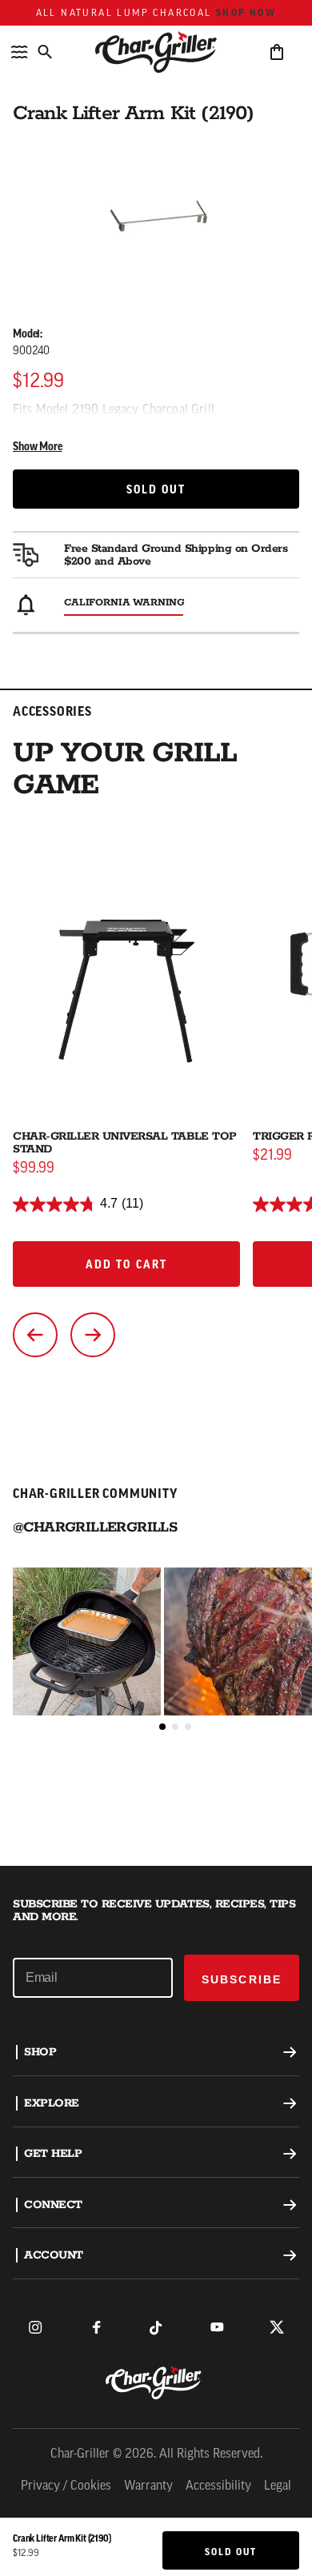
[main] (156, 933)
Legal (278, 2486)
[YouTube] (217, 2327)
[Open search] (45, 52)
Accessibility (218, 2486)
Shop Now (246, 13)
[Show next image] (93, 1335)
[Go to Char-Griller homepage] (156, 52)
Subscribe (242, 1979)
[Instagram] (35, 2327)
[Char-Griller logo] (156, 2382)
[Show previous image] (35, 1335)
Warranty (148, 2486)
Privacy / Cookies (66, 2486)
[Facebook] (96, 2327)
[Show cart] (277, 52)
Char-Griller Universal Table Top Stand (125, 1143)
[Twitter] (277, 2327)
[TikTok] (156, 2327)
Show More (38, 447)
